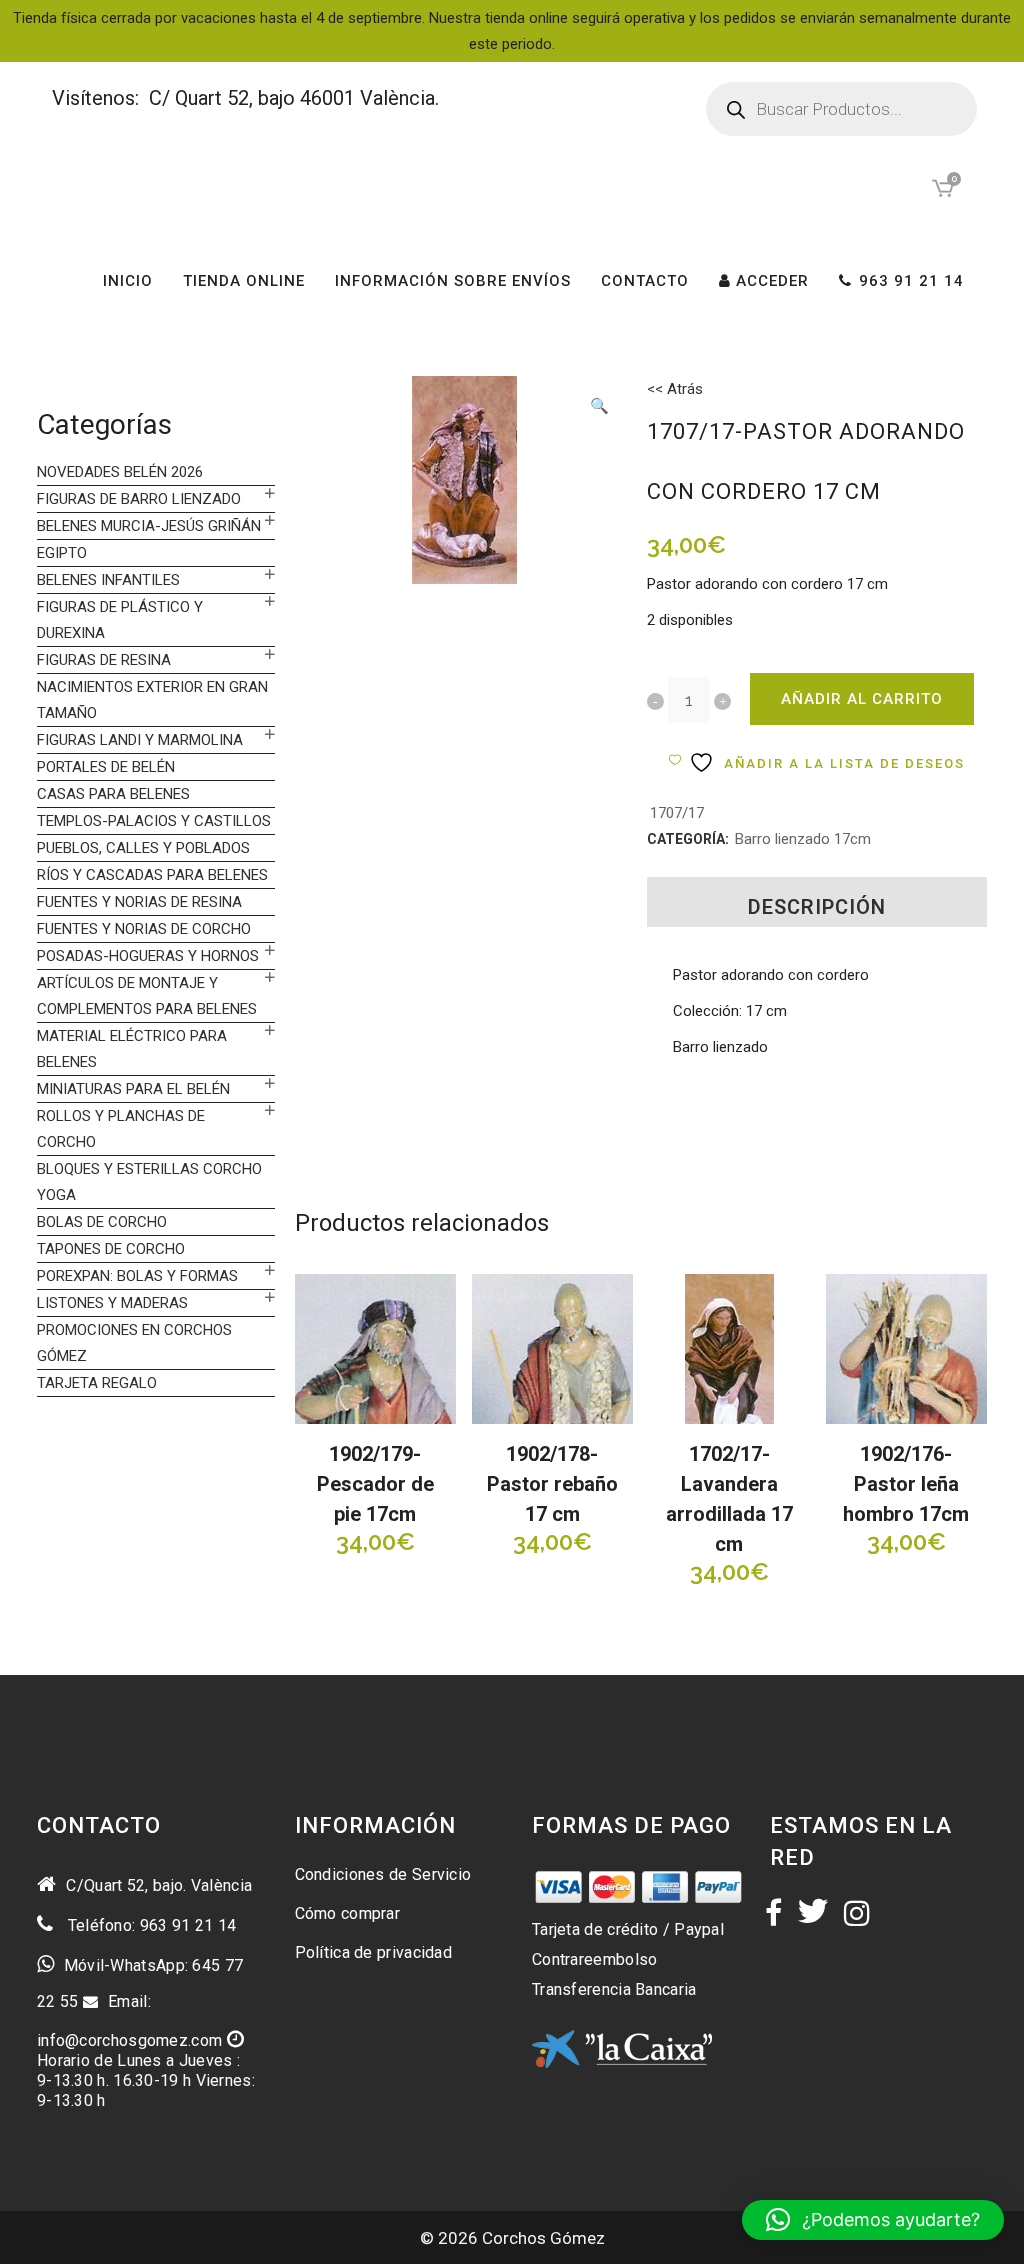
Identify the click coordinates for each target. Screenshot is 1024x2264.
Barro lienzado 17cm (803, 839)
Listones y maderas (112, 1303)
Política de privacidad (374, 1952)
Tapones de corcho (111, 1249)
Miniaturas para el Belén (133, 1089)
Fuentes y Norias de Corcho (144, 929)
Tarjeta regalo (97, 1383)
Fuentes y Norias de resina (139, 902)
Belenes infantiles (108, 580)
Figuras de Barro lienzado (139, 499)
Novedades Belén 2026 (120, 472)
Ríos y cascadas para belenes (152, 875)
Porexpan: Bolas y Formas (137, 1276)
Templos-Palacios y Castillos (154, 821)
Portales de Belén (106, 767)
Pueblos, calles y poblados (143, 848)
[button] (599, 408)
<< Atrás (675, 389)
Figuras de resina (104, 660)
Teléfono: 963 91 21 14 (149, 1925)
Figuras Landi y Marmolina (140, 740)
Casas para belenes (113, 794)
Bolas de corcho (102, 1222)
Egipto (62, 553)
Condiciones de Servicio (383, 1874)
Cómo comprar (348, 1913)
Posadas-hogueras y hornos (148, 956)
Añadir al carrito (862, 699)
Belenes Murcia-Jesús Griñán (149, 526)
